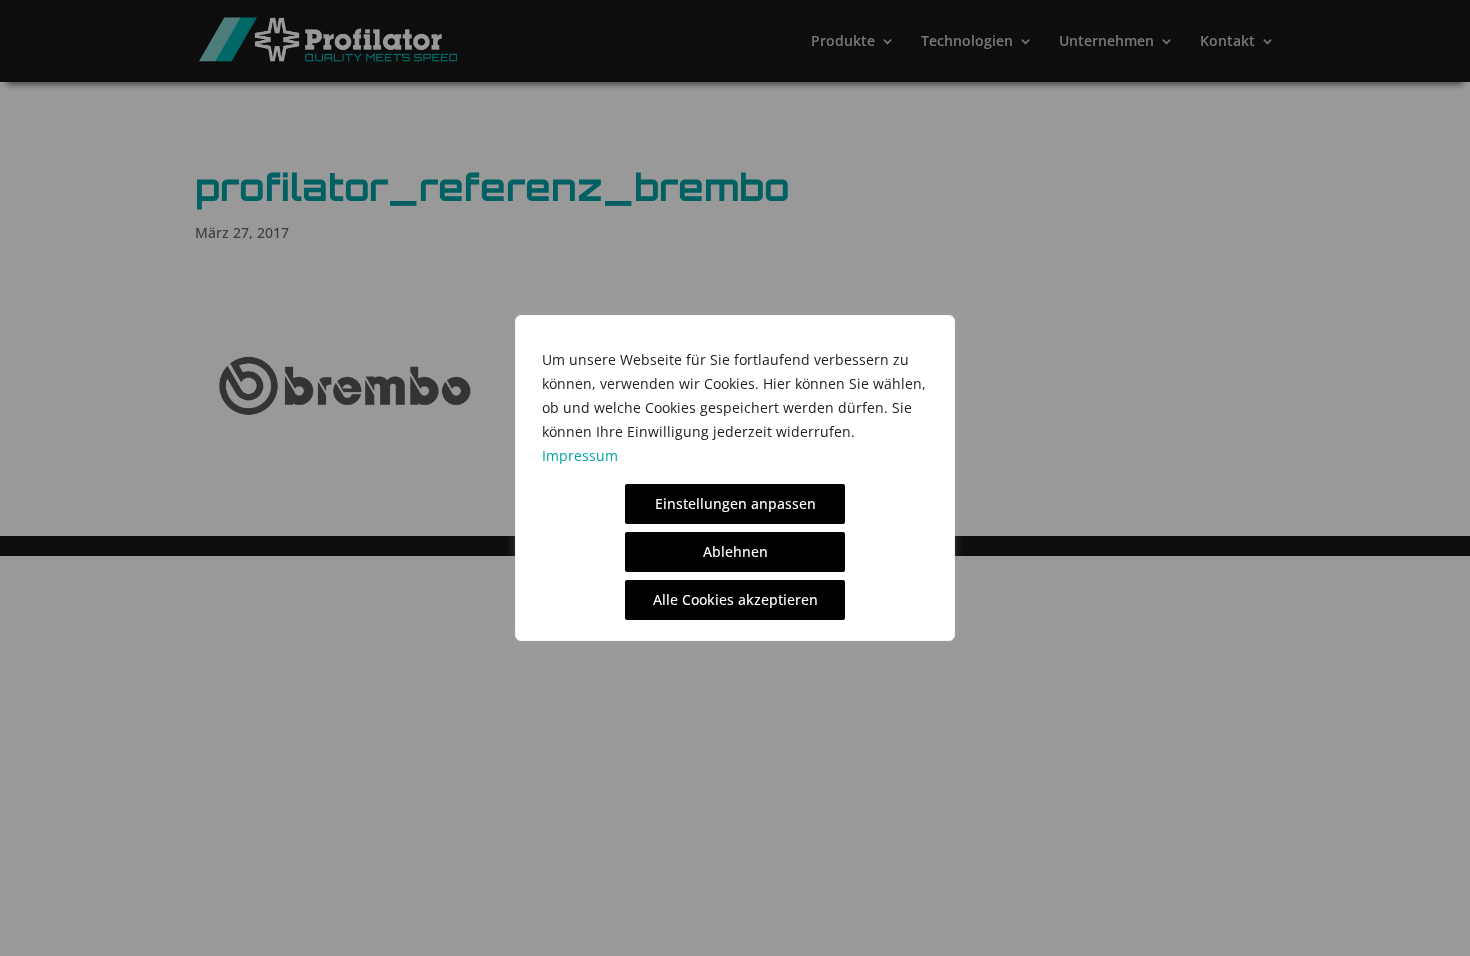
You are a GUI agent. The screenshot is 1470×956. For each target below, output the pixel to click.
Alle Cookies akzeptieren (735, 599)
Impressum (580, 455)
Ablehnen (735, 551)
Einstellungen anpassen (735, 503)
